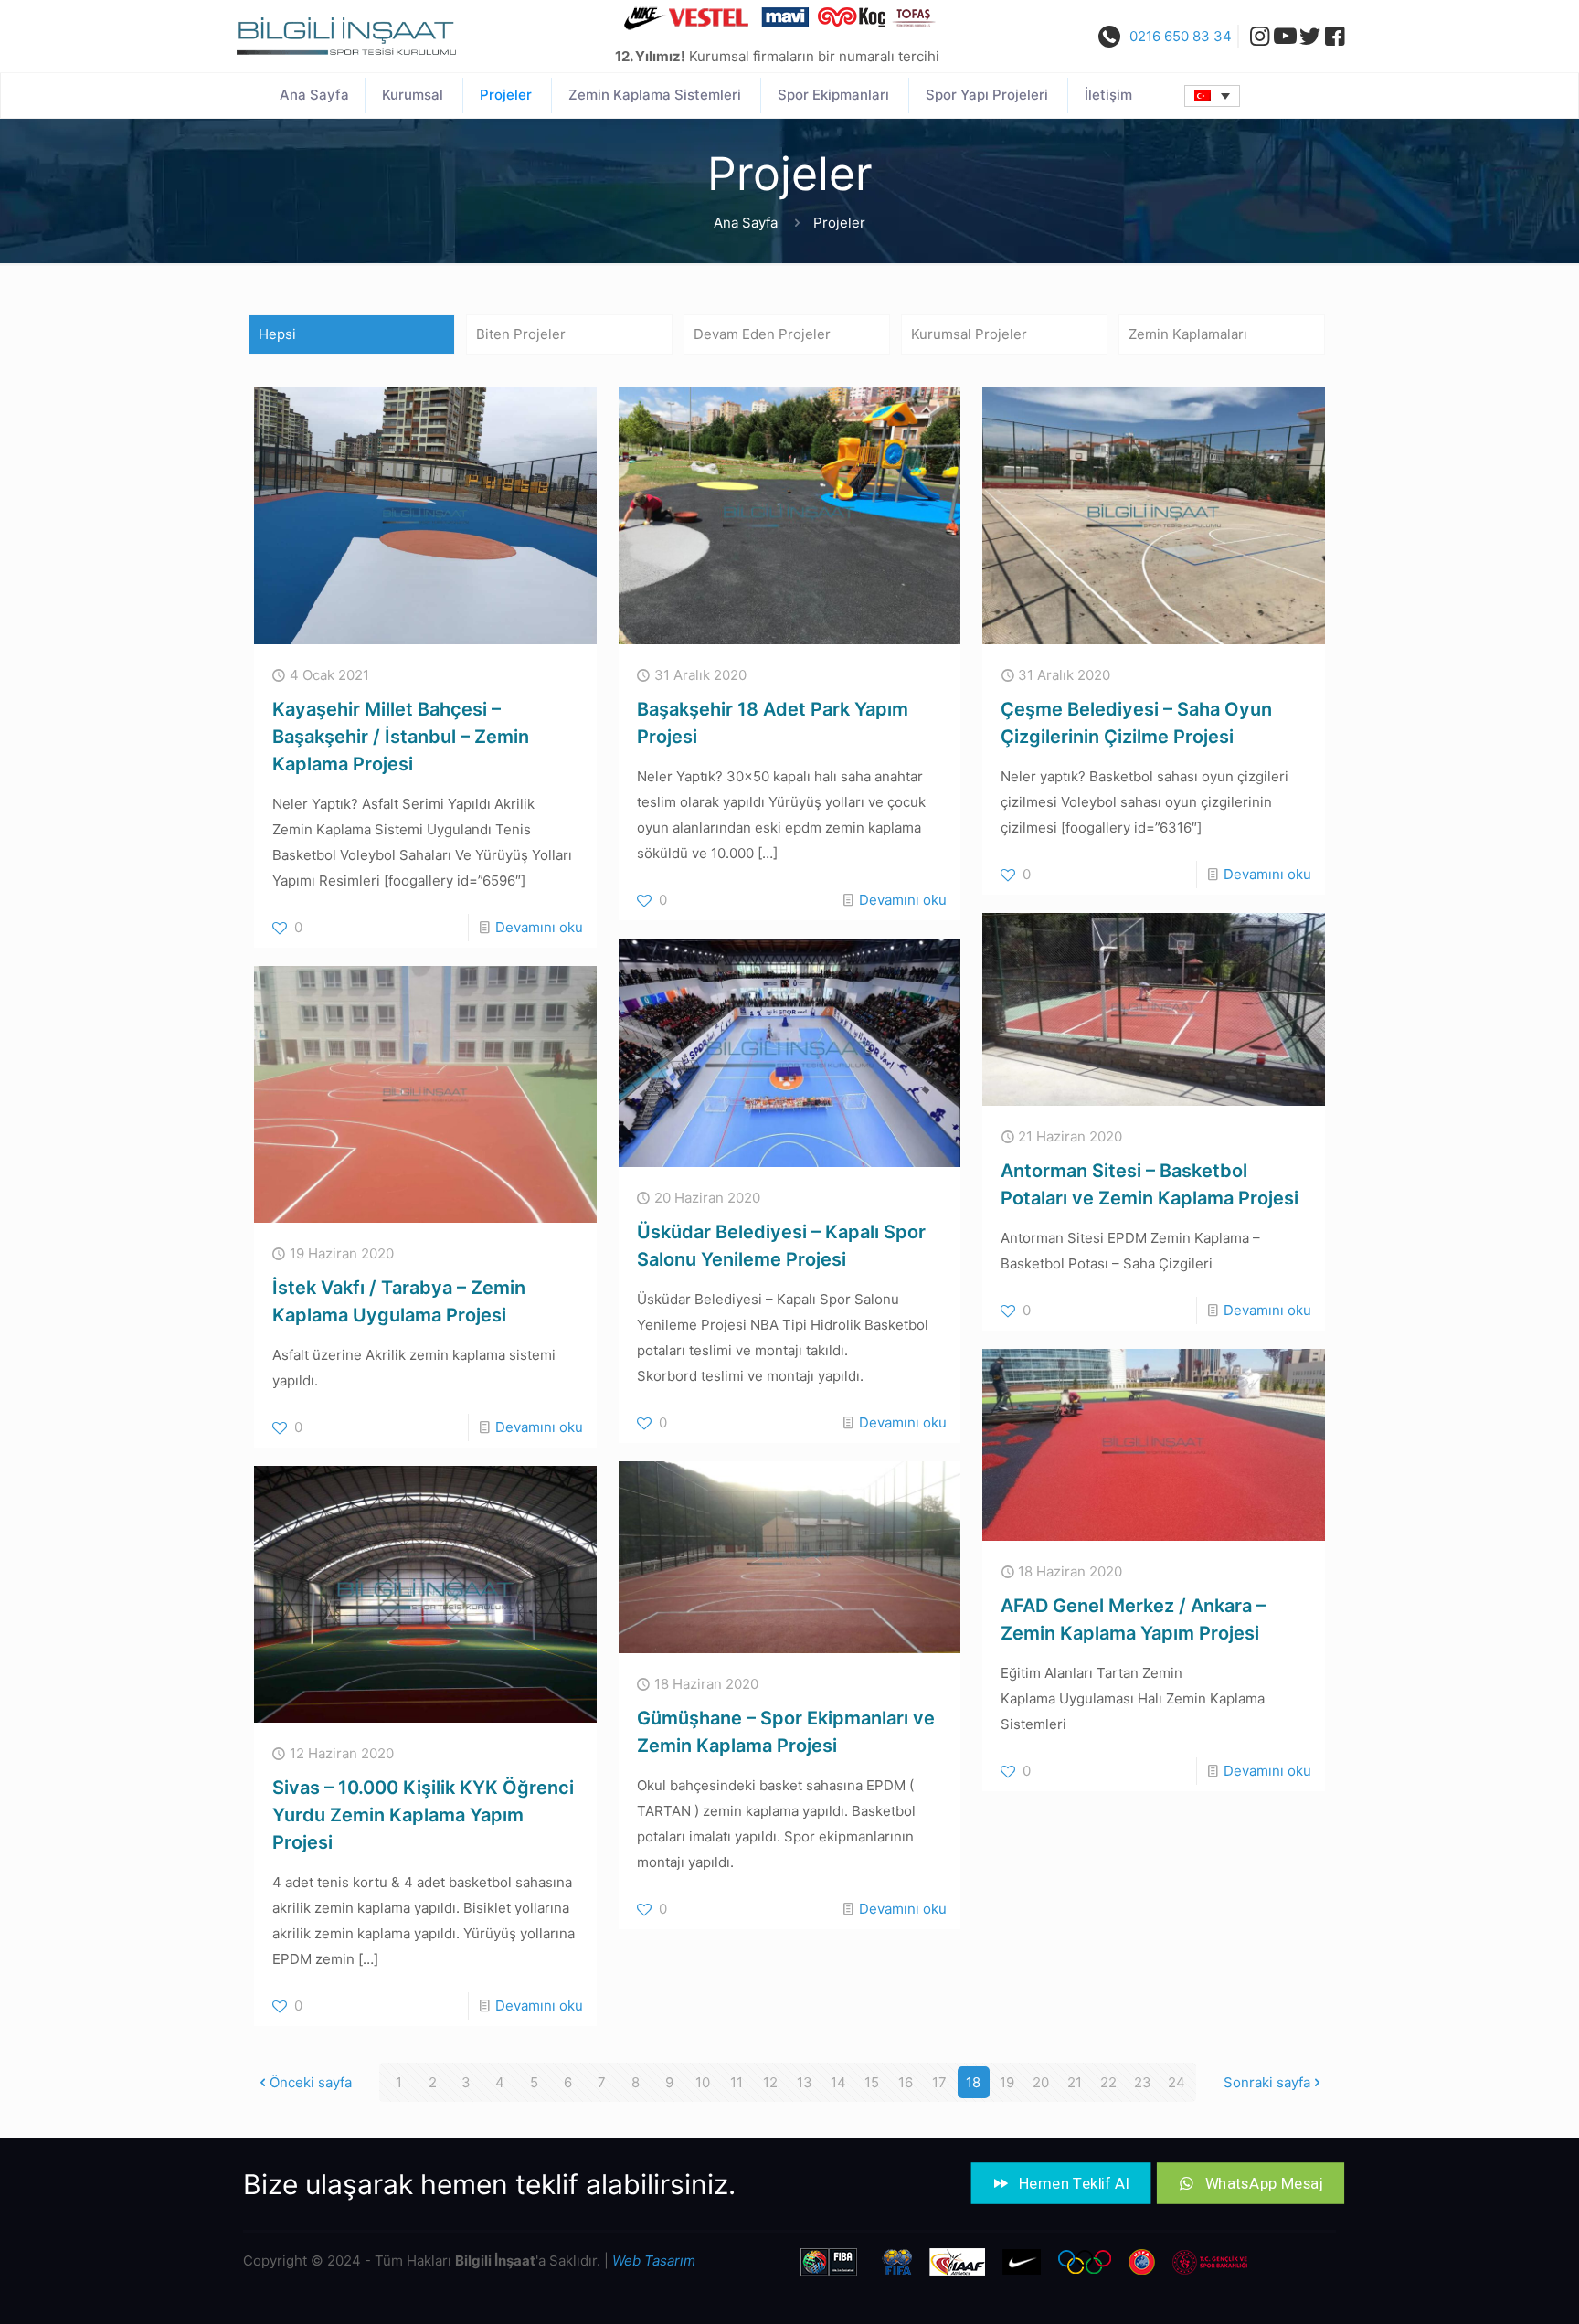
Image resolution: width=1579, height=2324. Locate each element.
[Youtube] (1285, 36)
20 (1041, 2082)
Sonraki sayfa (1267, 2082)
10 (703, 2082)
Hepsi (277, 334)
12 (770, 2082)
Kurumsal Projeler (969, 334)
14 (838, 2082)
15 (872, 2082)
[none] (1212, 96)
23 (1143, 2082)
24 (1176, 2082)
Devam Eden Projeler (762, 334)
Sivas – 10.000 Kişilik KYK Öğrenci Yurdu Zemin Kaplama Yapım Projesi (423, 1815)
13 (805, 2082)
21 (1075, 2082)
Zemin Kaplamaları (1188, 334)
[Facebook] (1335, 36)
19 (1007, 2082)
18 (973, 2082)
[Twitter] (1310, 36)
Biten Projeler (521, 334)
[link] (346, 36)
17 (939, 2082)
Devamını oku (539, 927)
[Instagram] (1255, 36)
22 (1108, 2082)
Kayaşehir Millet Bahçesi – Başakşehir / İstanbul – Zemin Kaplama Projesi (401, 737)
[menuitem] (1212, 96)
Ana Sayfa (746, 223)
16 (906, 2082)
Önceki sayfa (311, 2082)
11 (737, 2082)
